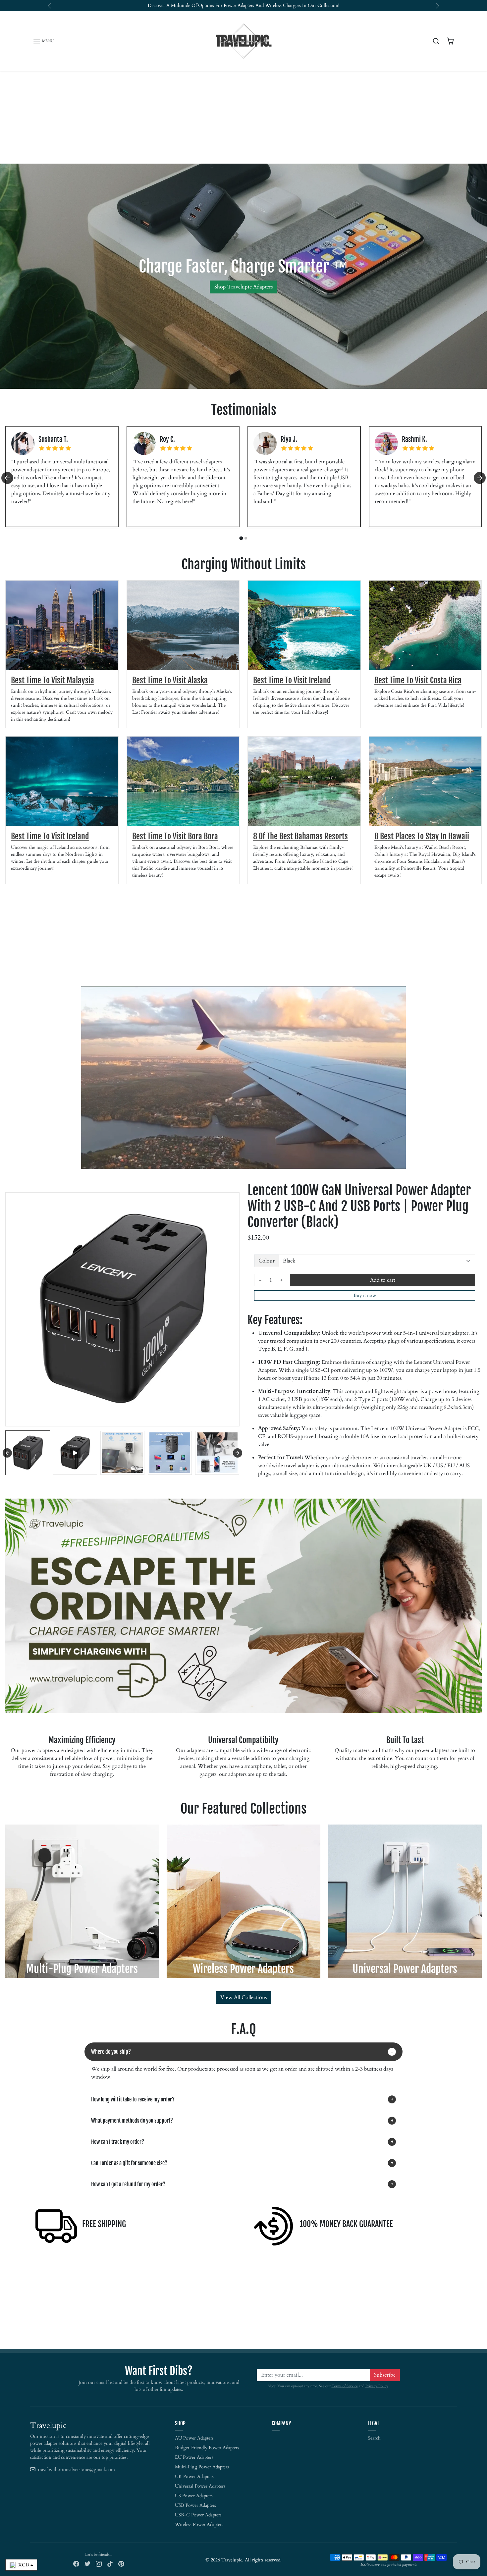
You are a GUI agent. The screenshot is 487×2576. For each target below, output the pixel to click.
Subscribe (385, 2375)
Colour (267, 1261)
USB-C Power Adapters (198, 2515)
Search (374, 2438)
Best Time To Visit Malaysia (53, 680)
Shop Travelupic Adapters (243, 287)
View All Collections (243, 1997)
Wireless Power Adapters (199, 2524)
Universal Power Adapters (200, 2486)
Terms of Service (345, 2386)
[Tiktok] (110, 2563)
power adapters (239, 5)
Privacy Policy (377, 2386)
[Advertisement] (243, 117)
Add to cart (383, 1280)
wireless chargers (283, 5)
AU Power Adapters (194, 2438)
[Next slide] (480, 478)
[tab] (241, 538)
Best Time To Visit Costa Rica (418, 680)
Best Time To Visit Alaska (170, 680)
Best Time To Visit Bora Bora (175, 836)
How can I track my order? (118, 2142)
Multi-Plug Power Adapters (202, 2467)
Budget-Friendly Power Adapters (207, 2448)
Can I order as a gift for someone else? (129, 2163)
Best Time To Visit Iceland (50, 836)
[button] (43, 41)
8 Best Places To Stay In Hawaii (422, 836)
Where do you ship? (111, 2052)
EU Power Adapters (194, 2457)
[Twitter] (87, 2563)
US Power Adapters (194, 2496)
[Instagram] (99, 2563)
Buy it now (365, 1295)
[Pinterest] (121, 2563)
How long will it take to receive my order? (133, 2099)
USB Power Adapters (195, 2505)
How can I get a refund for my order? (128, 2184)
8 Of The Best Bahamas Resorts (300, 836)
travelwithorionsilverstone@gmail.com (77, 2470)
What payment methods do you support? (132, 2121)
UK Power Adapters (194, 2476)
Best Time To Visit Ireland (292, 680)
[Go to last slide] (7, 478)
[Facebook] (76, 2563)
